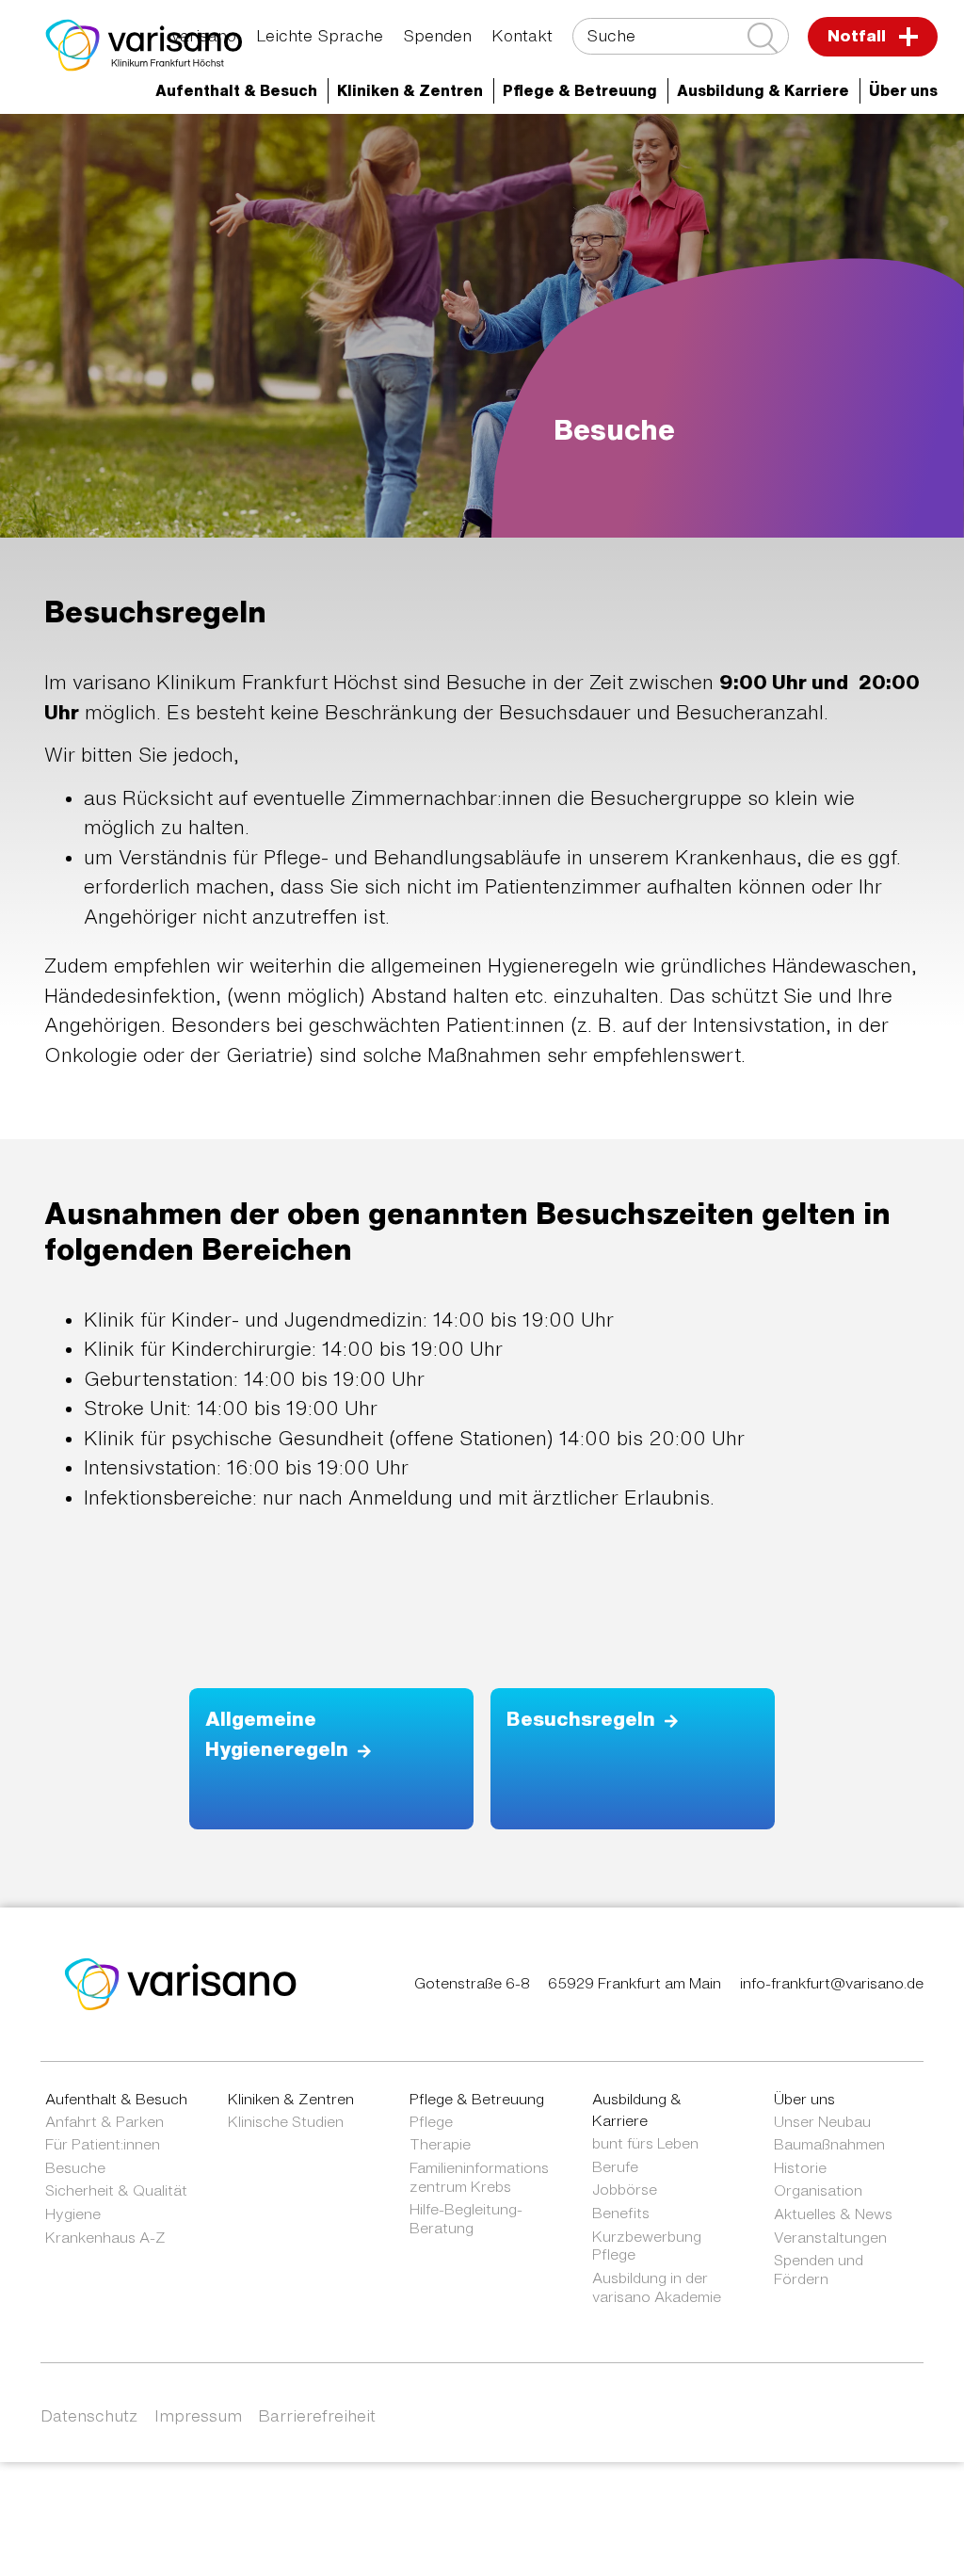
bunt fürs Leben (645, 2143)
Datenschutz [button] (89, 2415)
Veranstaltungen (830, 2237)
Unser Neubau (822, 2121)
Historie (800, 2167)
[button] (237, 91)
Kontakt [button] (522, 35)
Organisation (818, 2190)
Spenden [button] (437, 35)
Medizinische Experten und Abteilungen (350, 146)
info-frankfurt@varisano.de (832, 1983)
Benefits (621, 2213)
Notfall (859, 35)
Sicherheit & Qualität (116, 2190)
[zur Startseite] (181, 1983)
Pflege (431, 2121)
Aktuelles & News (184, 181)
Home (139, 146)
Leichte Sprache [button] (320, 35)
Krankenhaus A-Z (105, 2237)
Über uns (811, 146)
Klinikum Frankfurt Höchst (640, 146)
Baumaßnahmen (829, 2144)
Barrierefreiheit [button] (317, 2415)
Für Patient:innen (103, 2144)
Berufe (615, 2166)
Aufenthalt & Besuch (116, 2099)
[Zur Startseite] (144, 45)
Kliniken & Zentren (291, 2099)
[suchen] (763, 38)
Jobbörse (625, 2189)
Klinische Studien (286, 2121)
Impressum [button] (198, 2415)
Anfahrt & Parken (104, 2121)
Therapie (440, 2144)
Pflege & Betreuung (477, 2099)
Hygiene (73, 2214)
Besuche (75, 2167)
